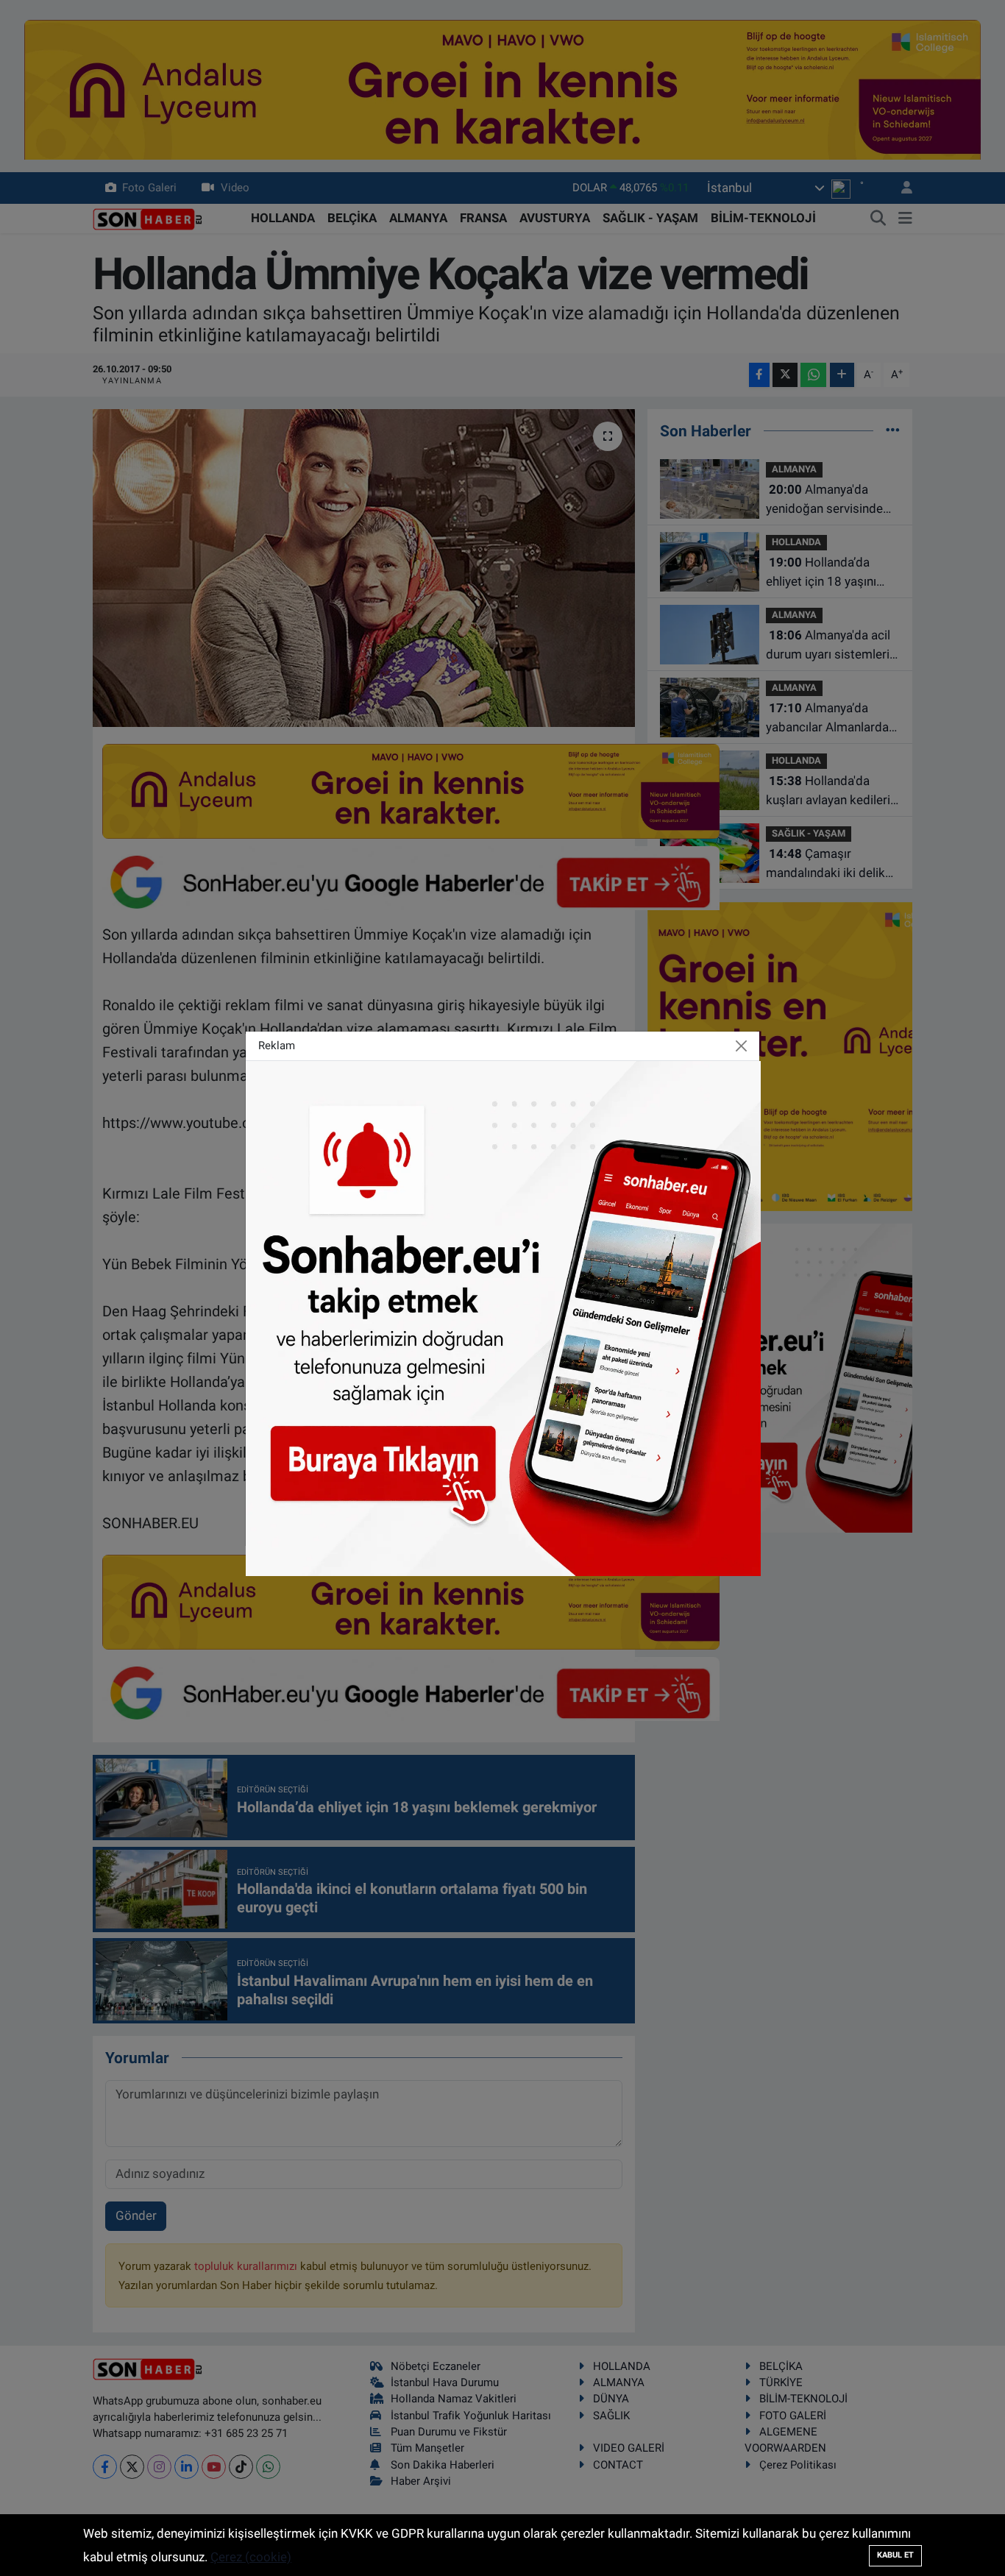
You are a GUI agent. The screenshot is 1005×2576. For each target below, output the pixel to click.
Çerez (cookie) (251, 2557)
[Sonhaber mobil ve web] (503, 1317)
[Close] (742, 1046)
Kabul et (895, 2555)
